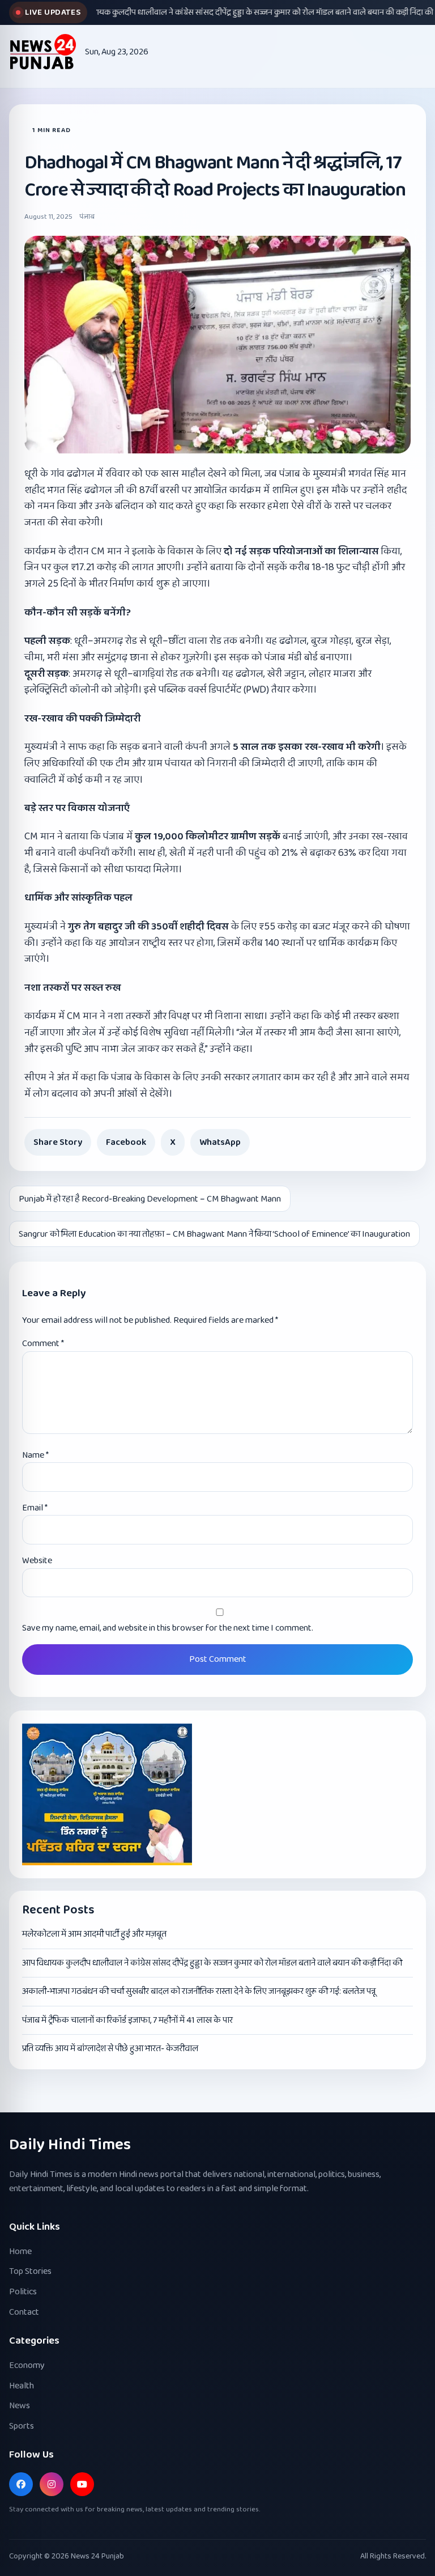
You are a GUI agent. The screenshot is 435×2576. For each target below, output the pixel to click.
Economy (27, 2365)
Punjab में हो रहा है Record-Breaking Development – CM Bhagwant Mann (150, 1199)
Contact (24, 2312)
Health (22, 2386)
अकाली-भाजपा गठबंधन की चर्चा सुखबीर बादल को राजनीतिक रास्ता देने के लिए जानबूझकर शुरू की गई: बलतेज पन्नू (199, 1991)
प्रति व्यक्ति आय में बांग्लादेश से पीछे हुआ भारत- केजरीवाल (110, 2049)
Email (35, 1508)
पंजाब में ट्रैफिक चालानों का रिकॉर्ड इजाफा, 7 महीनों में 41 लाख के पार (127, 2020)
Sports (22, 2426)
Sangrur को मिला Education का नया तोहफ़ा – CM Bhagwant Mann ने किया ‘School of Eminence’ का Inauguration (214, 1234)
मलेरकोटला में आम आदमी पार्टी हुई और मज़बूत (94, 1934)
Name (35, 1455)
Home (20, 2252)
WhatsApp (220, 1142)
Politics (23, 2292)
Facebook (126, 1142)
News (20, 2406)
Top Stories (30, 2271)
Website (37, 1561)
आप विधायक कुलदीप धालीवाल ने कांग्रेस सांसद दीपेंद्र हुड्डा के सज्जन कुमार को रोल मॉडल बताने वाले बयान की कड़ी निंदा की (212, 1963)
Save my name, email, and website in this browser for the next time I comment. (168, 1628)
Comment (43, 1344)
